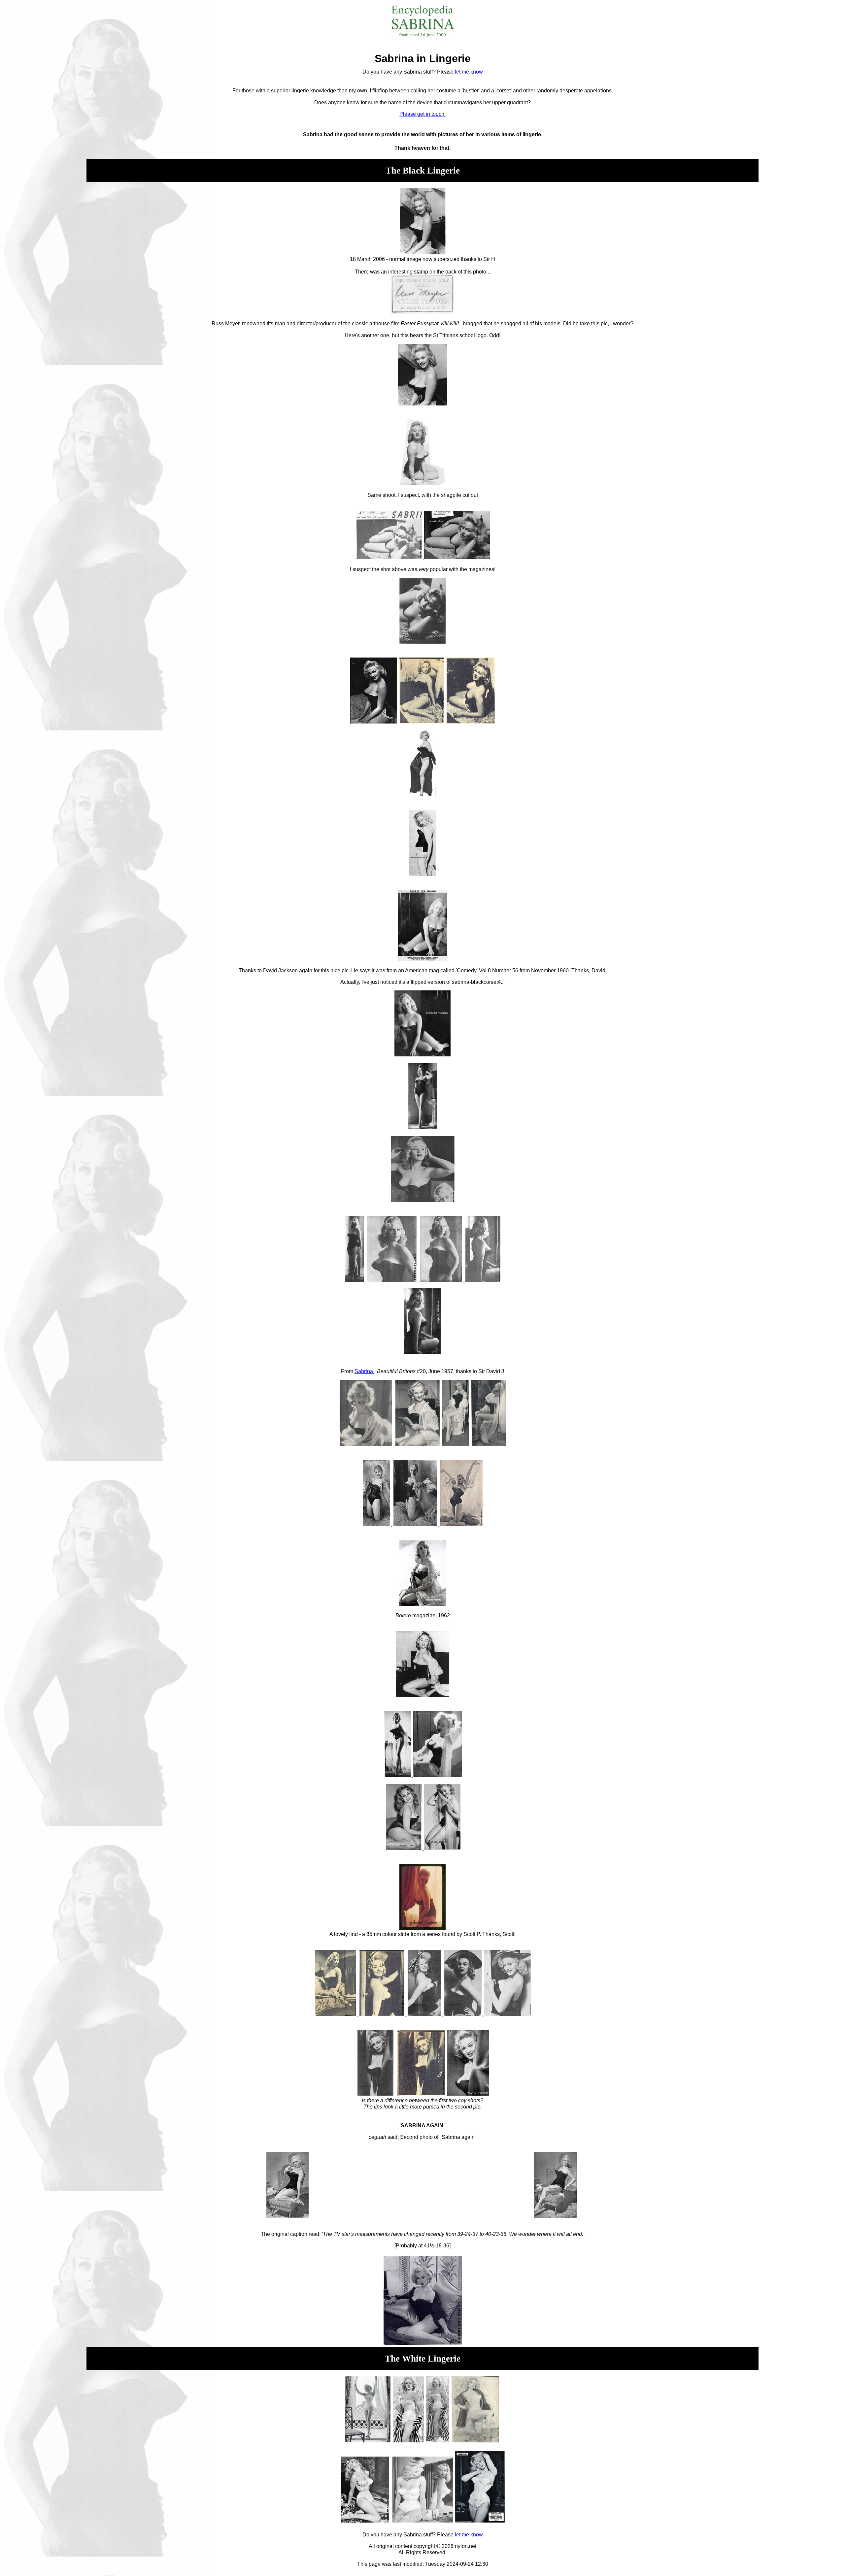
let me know (469, 72)
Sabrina (364, 1371)
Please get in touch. (422, 114)
